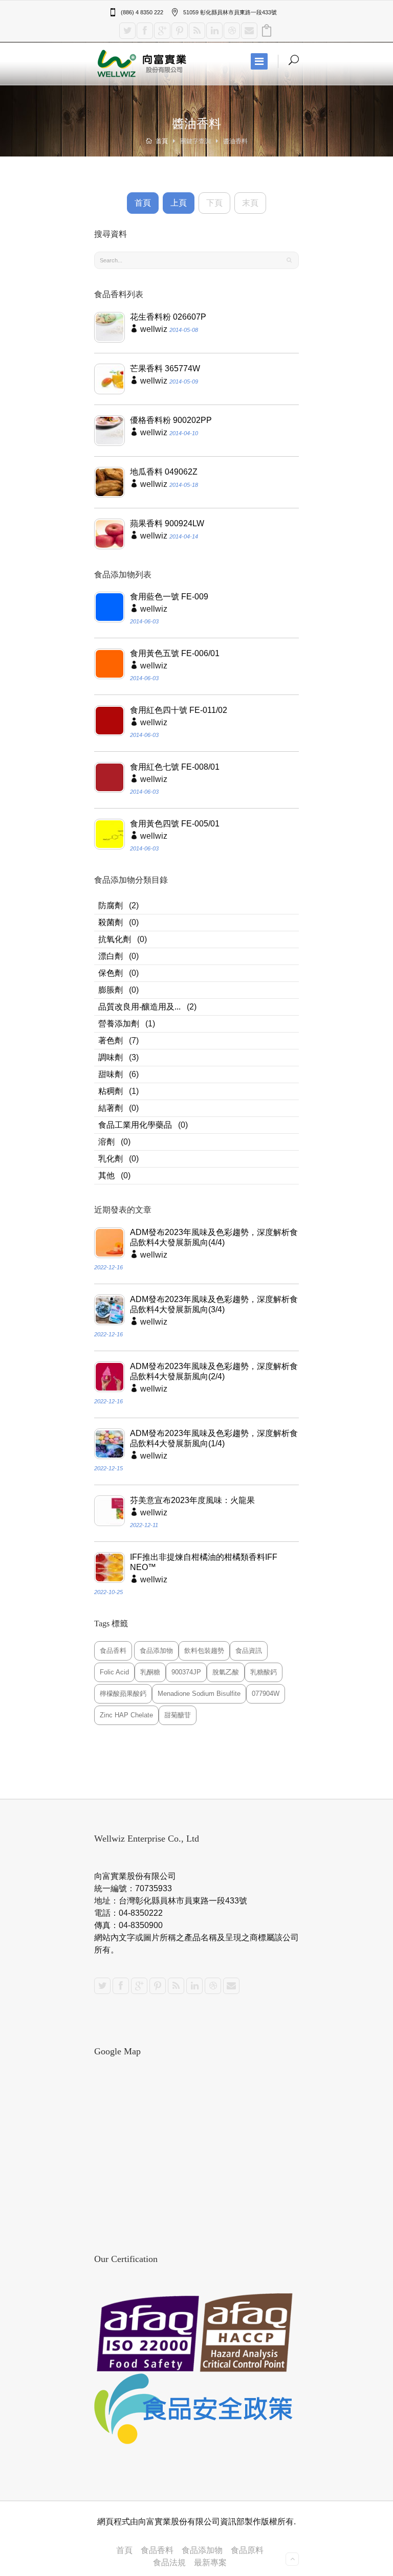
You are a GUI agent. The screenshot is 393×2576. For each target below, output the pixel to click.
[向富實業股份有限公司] (143, 63)
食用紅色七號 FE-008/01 (175, 767)
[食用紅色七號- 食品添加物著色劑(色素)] (110, 777)
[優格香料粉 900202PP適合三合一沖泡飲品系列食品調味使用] (110, 431)
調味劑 (111, 1057)
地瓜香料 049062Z (164, 472)
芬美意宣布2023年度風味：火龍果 (192, 1500)
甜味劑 (111, 1074)
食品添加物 (202, 2550)
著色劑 (111, 1040)
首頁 (161, 141)
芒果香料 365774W (165, 368)
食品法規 (169, 2562)
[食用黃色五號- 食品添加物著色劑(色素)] (110, 664)
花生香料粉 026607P (168, 317)
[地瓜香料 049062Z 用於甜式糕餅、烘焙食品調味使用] (110, 482)
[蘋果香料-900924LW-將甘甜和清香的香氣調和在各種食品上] (110, 534)
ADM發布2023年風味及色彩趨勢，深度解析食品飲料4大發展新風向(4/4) (214, 1237)
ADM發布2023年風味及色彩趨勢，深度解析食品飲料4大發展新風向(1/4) (214, 1438)
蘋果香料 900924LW (167, 523)
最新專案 (210, 2562)
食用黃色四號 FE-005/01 (175, 824)
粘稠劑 (111, 1091)
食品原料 (247, 2550)
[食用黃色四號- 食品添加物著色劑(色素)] (110, 834)
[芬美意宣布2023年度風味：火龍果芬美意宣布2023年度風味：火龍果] (110, 1511)
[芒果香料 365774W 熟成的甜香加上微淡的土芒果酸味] (110, 379)
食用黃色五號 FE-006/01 (175, 653)
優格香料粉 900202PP (171, 420)
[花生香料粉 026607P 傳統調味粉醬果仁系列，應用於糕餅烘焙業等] (110, 327)
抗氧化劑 (115, 939)
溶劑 (106, 1142)
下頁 (214, 203)
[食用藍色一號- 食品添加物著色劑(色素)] (110, 607)
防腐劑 (111, 905)
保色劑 (111, 973)
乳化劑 (111, 1159)
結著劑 (111, 1108)
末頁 (250, 203)
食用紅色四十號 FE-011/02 (179, 710)
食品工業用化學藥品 (135, 1125)
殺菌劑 (111, 922)
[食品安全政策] (196, 2409)
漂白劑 (111, 956)
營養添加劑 (119, 1024)
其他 (106, 1175)
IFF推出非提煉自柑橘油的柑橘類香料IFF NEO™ (204, 1562)
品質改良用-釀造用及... (139, 1007)
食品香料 (157, 2550)
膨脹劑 (111, 990)
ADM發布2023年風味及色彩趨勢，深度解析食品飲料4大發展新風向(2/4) (214, 1371)
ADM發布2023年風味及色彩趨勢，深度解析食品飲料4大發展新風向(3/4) (214, 1304)
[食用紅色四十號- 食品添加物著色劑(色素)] (110, 721)
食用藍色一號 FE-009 (169, 597)
